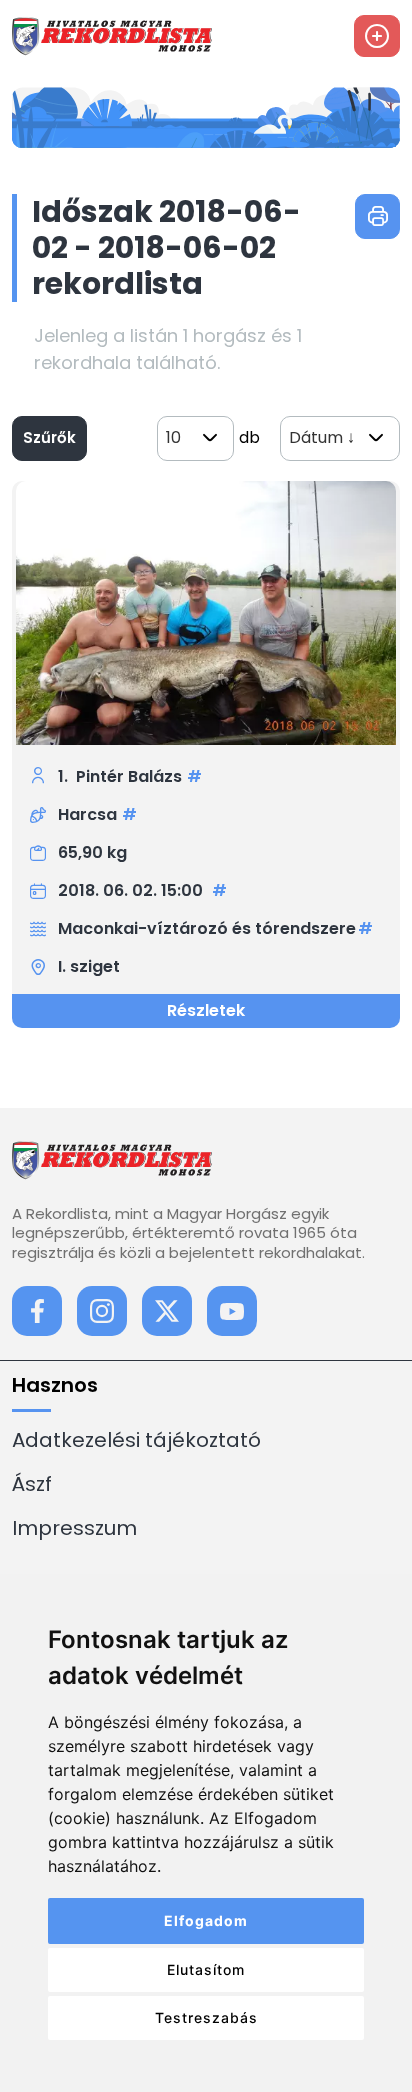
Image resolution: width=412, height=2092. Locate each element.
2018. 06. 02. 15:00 (132, 890)
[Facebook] (37, 1311)
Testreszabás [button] (206, 2017)
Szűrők (49, 437)
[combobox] (195, 438)
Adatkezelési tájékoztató (136, 1440)
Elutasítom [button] (206, 1969)
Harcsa (87, 814)
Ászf (32, 1484)
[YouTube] (232, 1311)
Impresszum (74, 1528)
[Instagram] (102, 1311)
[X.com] (167, 1311)
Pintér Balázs (129, 776)
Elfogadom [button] (206, 1920)
